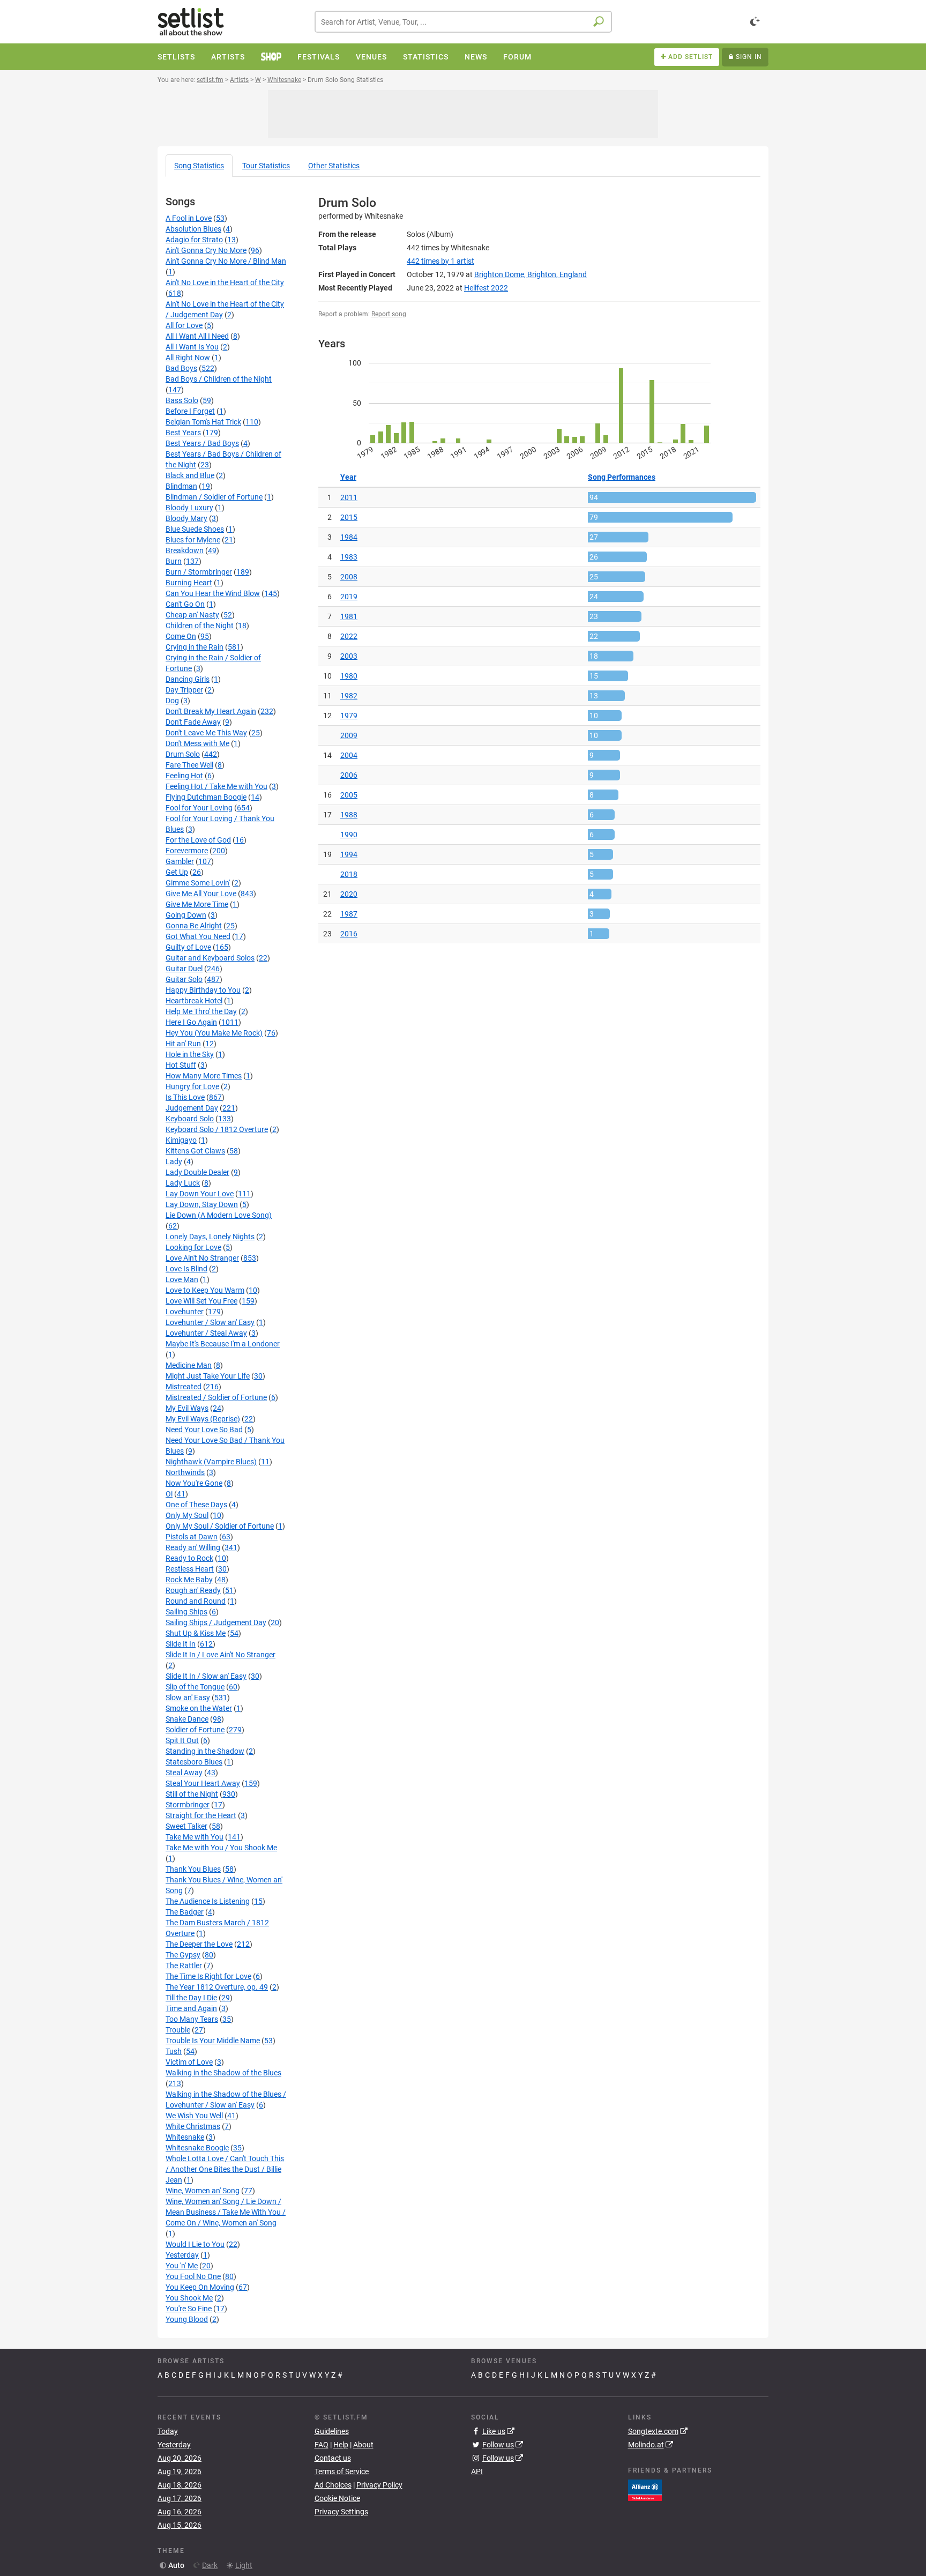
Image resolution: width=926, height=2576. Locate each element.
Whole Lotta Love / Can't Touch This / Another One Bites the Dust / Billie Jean (225, 2169)
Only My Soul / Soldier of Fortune (220, 1526)
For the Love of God (198, 840)
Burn (174, 561)
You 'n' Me (182, 2266)
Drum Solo (183, 754)
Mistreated (184, 1387)
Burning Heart (189, 583)
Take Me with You (195, 1837)
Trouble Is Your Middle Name (213, 2041)
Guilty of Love (188, 947)
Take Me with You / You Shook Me (221, 1848)
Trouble (178, 2030)
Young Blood (187, 2319)
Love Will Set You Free (201, 1301)
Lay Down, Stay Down (202, 1204)
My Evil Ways (187, 1408)
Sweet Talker (186, 1826)
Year (348, 477)
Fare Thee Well (189, 765)
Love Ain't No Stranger (202, 1258)
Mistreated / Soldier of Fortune (216, 1397)
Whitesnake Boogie (197, 2148)
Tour (266, 166)
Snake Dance (187, 1719)
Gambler (180, 861)
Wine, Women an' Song (203, 2191)
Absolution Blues (193, 229)
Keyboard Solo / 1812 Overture (217, 1129)
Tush (174, 2051)
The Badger (185, 1912)
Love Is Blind (186, 1269)
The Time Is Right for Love (208, 1976)
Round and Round (196, 1601)
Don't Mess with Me (197, 743)
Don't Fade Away (193, 722)
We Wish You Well (194, 2116)
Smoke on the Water (199, 1708)
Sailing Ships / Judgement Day (216, 1622)
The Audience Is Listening (208, 1901)
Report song (389, 314)
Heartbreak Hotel (194, 1001)
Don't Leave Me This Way (206, 733)
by (440, 261)
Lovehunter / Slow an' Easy (210, 1322)
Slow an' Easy (188, 1698)
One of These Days (196, 1505)
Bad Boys (181, 368)
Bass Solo (182, 400)
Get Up (177, 872)
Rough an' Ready (193, 1590)
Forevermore (187, 851)
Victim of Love (189, 2062)
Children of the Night (200, 626)
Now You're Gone (194, 1483)
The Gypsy (183, 1955)
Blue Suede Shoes (195, 529)
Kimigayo (181, 1140)
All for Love (184, 325)
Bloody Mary (186, 518)
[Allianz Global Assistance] (645, 2489)
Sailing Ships (186, 1612)
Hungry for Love (192, 1086)
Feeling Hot (184, 776)
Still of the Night (192, 1794)
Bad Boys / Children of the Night (219, 379)
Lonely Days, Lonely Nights (210, 1237)
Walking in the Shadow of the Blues (223, 2073)
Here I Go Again (191, 1022)
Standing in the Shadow (205, 1751)
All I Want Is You (192, 347)
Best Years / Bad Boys (202, 443)
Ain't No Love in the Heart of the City (225, 282)
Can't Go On (185, 604)
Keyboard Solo (190, 1119)
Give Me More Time (197, 904)
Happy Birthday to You (203, 990)
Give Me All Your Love (201, 894)
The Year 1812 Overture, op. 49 (217, 1987)
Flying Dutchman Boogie (206, 797)
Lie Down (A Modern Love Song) (219, 1215)
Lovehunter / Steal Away (206, 1333)
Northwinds (185, 1472)
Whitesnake (185, 2137)
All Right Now (188, 358)
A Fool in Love (189, 218)
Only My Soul (187, 1515)
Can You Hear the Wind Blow (213, 593)
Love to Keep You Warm (205, 1290)
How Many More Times (204, 1076)
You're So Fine (189, 2309)
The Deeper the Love (199, 1944)
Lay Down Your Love (200, 1194)
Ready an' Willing (193, 1547)
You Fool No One (193, 2276)
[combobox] (463, 22)
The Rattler (184, 1965)
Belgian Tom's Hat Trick (203, 422)
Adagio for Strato (194, 240)
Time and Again (191, 2008)
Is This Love (185, 1097)
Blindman (181, 486)
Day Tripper (184, 690)
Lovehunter (185, 1312)
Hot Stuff (181, 1065)
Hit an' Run (183, 1044)
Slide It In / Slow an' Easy (206, 1676)
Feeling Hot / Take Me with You (216, 786)
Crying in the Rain (195, 647)
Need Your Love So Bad (204, 1430)
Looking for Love (193, 1247)
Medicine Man (189, 1365)
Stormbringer (188, 1805)
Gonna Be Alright (194, 926)
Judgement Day (192, 1108)
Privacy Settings (341, 2512)
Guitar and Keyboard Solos (210, 958)
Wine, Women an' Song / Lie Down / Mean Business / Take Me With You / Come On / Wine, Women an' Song (226, 2212)
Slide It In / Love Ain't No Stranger (221, 1655)
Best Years (183, 433)
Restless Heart (190, 1569)
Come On (181, 636)
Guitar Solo (184, 979)
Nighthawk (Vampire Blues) (211, 1462)
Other (334, 166)
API (477, 2471)
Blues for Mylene (193, 540)
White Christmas (193, 2126)
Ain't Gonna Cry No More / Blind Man (226, 261)
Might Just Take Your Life (208, 1376)
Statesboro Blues (194, 1762)
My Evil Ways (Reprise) (203, 1419)
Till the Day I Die (191, 1998)
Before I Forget (190, 411)
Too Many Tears (192, 2019)
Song (199, 166)
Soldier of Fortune (195, 1730)
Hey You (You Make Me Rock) (214, 1033)
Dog (172, 701)
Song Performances (622, 477)
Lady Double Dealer (197, 1172)
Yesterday (182, 2255)
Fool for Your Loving (199, 808)
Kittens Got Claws (195, 1151)
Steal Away (184, 1773)
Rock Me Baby (189, 1580)
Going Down (186, 915)
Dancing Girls (188, 679)
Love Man (182, 1279)
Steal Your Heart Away (203, 1783)
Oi (169, 1494)
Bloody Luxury (189, 508)
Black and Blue (190, 475)
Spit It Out (182, 1740)
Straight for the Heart (201, 1815)
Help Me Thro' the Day (201, 1011)
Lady (174, 1162)
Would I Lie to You (195, 2244)
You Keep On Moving (200, 2287)
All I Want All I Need (197, 336)
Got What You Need (198, 936)
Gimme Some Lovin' (198, 883)
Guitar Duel (184, 969)
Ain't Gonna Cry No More (206, 250)
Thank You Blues (193, 1869)
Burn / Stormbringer (199, 572)
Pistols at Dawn (192, 1537)
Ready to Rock (189, 1558)
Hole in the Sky (190, 1054)
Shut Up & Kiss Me (196, 1633)
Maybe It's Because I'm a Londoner (223, 1344)
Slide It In (181, 1644)
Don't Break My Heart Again (211, 711)
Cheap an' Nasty (192, 615)
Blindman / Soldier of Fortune (214, 497)
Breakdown (185, 550)
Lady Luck (183, 1183)
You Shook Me (189, 2298)
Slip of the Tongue (195, 1687)
